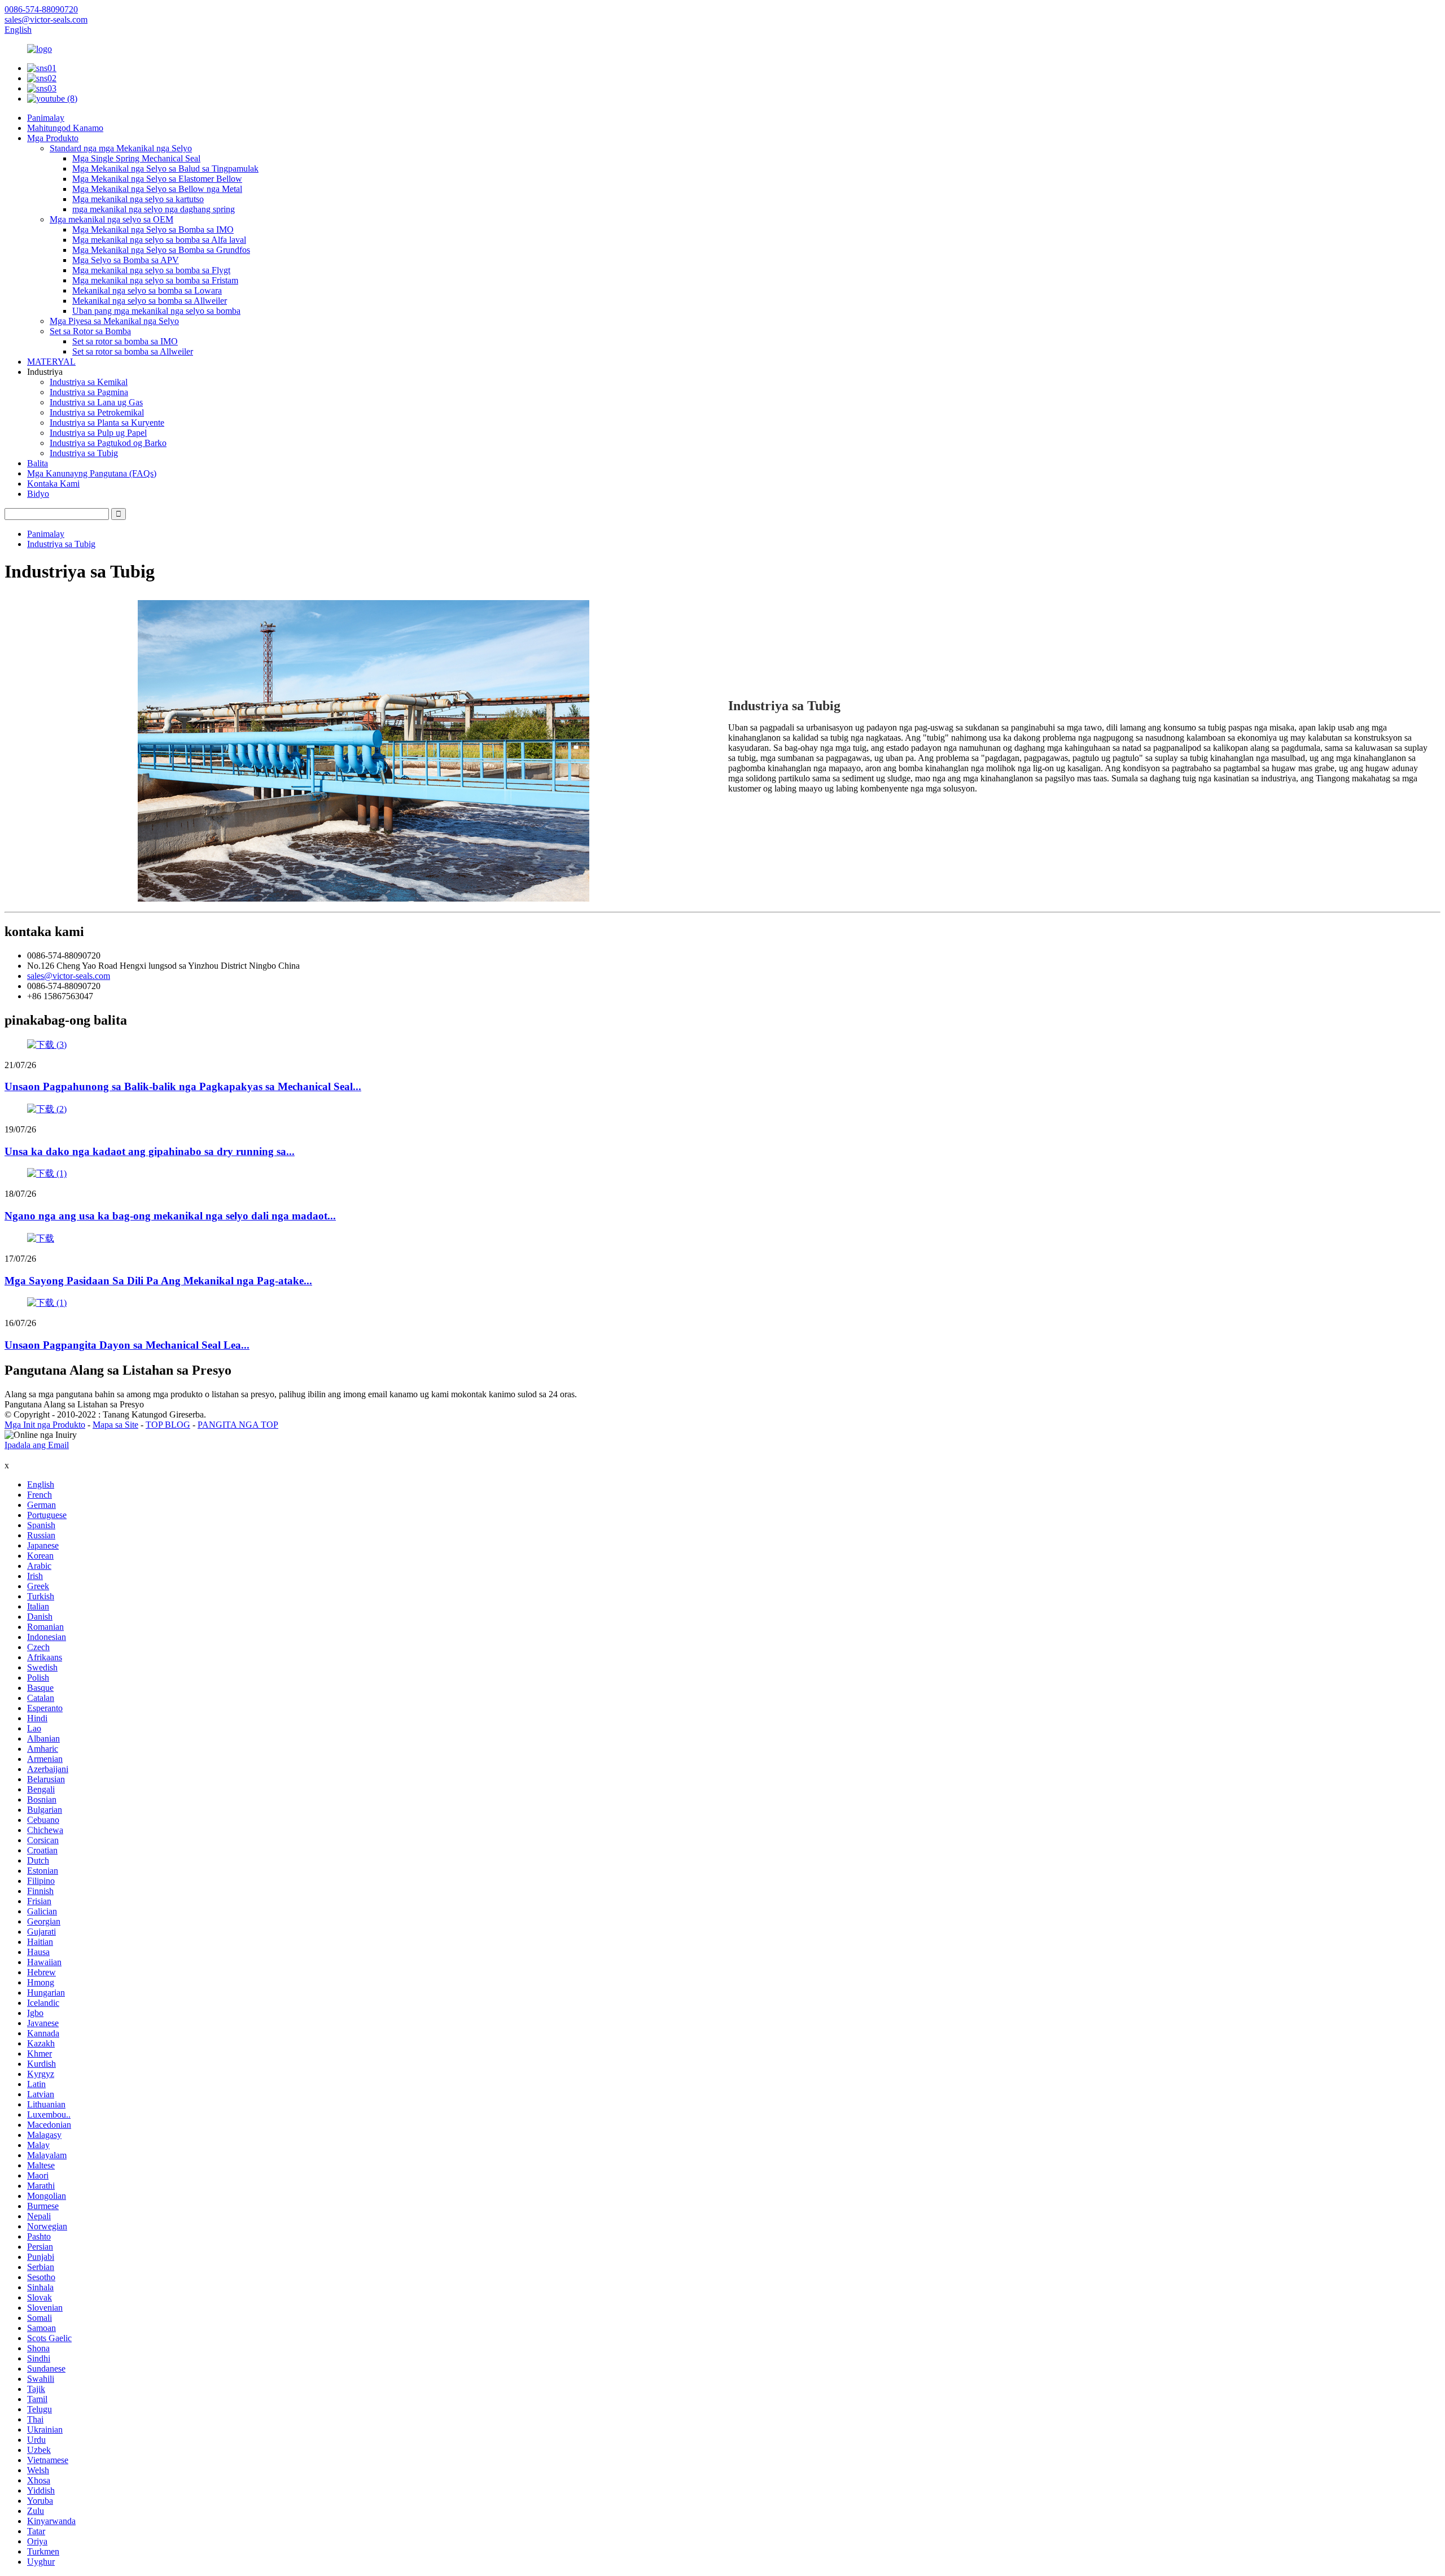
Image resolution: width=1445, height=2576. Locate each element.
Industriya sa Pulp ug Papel (98, 433)
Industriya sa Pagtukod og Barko (108, 443)
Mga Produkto (53, 138)
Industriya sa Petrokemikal (97, 412)
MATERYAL (51, 362)
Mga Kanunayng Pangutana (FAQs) (92, 473)
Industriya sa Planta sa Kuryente (107, 423)
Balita (38, 463)
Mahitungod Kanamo (65, 128)
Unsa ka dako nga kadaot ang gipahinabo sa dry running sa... (150, 1151)
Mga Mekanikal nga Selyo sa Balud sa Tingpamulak (165, 169)
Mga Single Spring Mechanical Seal (136, 158)
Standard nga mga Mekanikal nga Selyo (121, 148)
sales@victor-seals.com (69, 976)
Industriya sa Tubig (84, 453)
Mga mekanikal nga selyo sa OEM (111, 219)
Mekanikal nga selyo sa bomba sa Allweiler (150, 301)
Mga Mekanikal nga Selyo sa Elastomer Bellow (157, 179)
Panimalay (46, 118)
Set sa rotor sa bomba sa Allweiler (133, 351)
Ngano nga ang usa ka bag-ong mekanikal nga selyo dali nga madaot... (170, 1216)
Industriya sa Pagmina (89, 392)
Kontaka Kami (53, 484)
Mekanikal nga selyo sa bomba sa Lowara (147, 290)
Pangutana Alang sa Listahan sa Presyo (74, 1404)
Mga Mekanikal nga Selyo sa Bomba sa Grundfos (161, 250)
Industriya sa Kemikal (89, 382)
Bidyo (38, 494)
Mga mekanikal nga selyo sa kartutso (138, 199)
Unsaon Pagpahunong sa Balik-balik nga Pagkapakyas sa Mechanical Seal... (183, 1086)
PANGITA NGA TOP (238, 1425)
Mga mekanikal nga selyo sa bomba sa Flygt (151, 270)
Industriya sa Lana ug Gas (96, 402)
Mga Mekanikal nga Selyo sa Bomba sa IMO (153, 229)
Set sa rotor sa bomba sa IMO (125, 341)
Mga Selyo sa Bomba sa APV (126, 260)
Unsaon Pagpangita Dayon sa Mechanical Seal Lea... (127, 1345)
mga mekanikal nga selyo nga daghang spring (154, 209)
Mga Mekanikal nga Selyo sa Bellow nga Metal (157, 189)
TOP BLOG (168, 1425)
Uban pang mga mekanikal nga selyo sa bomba (156, 311)
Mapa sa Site (115, 1425)
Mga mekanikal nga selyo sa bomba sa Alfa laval (159, 240)
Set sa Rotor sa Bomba (90, 331)
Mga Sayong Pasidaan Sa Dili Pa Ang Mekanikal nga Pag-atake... (158, 1281)
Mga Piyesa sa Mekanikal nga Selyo (114, 321)
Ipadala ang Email (37, 1445)
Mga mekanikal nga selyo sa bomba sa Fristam (155, 280)
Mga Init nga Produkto (45, 1425)
